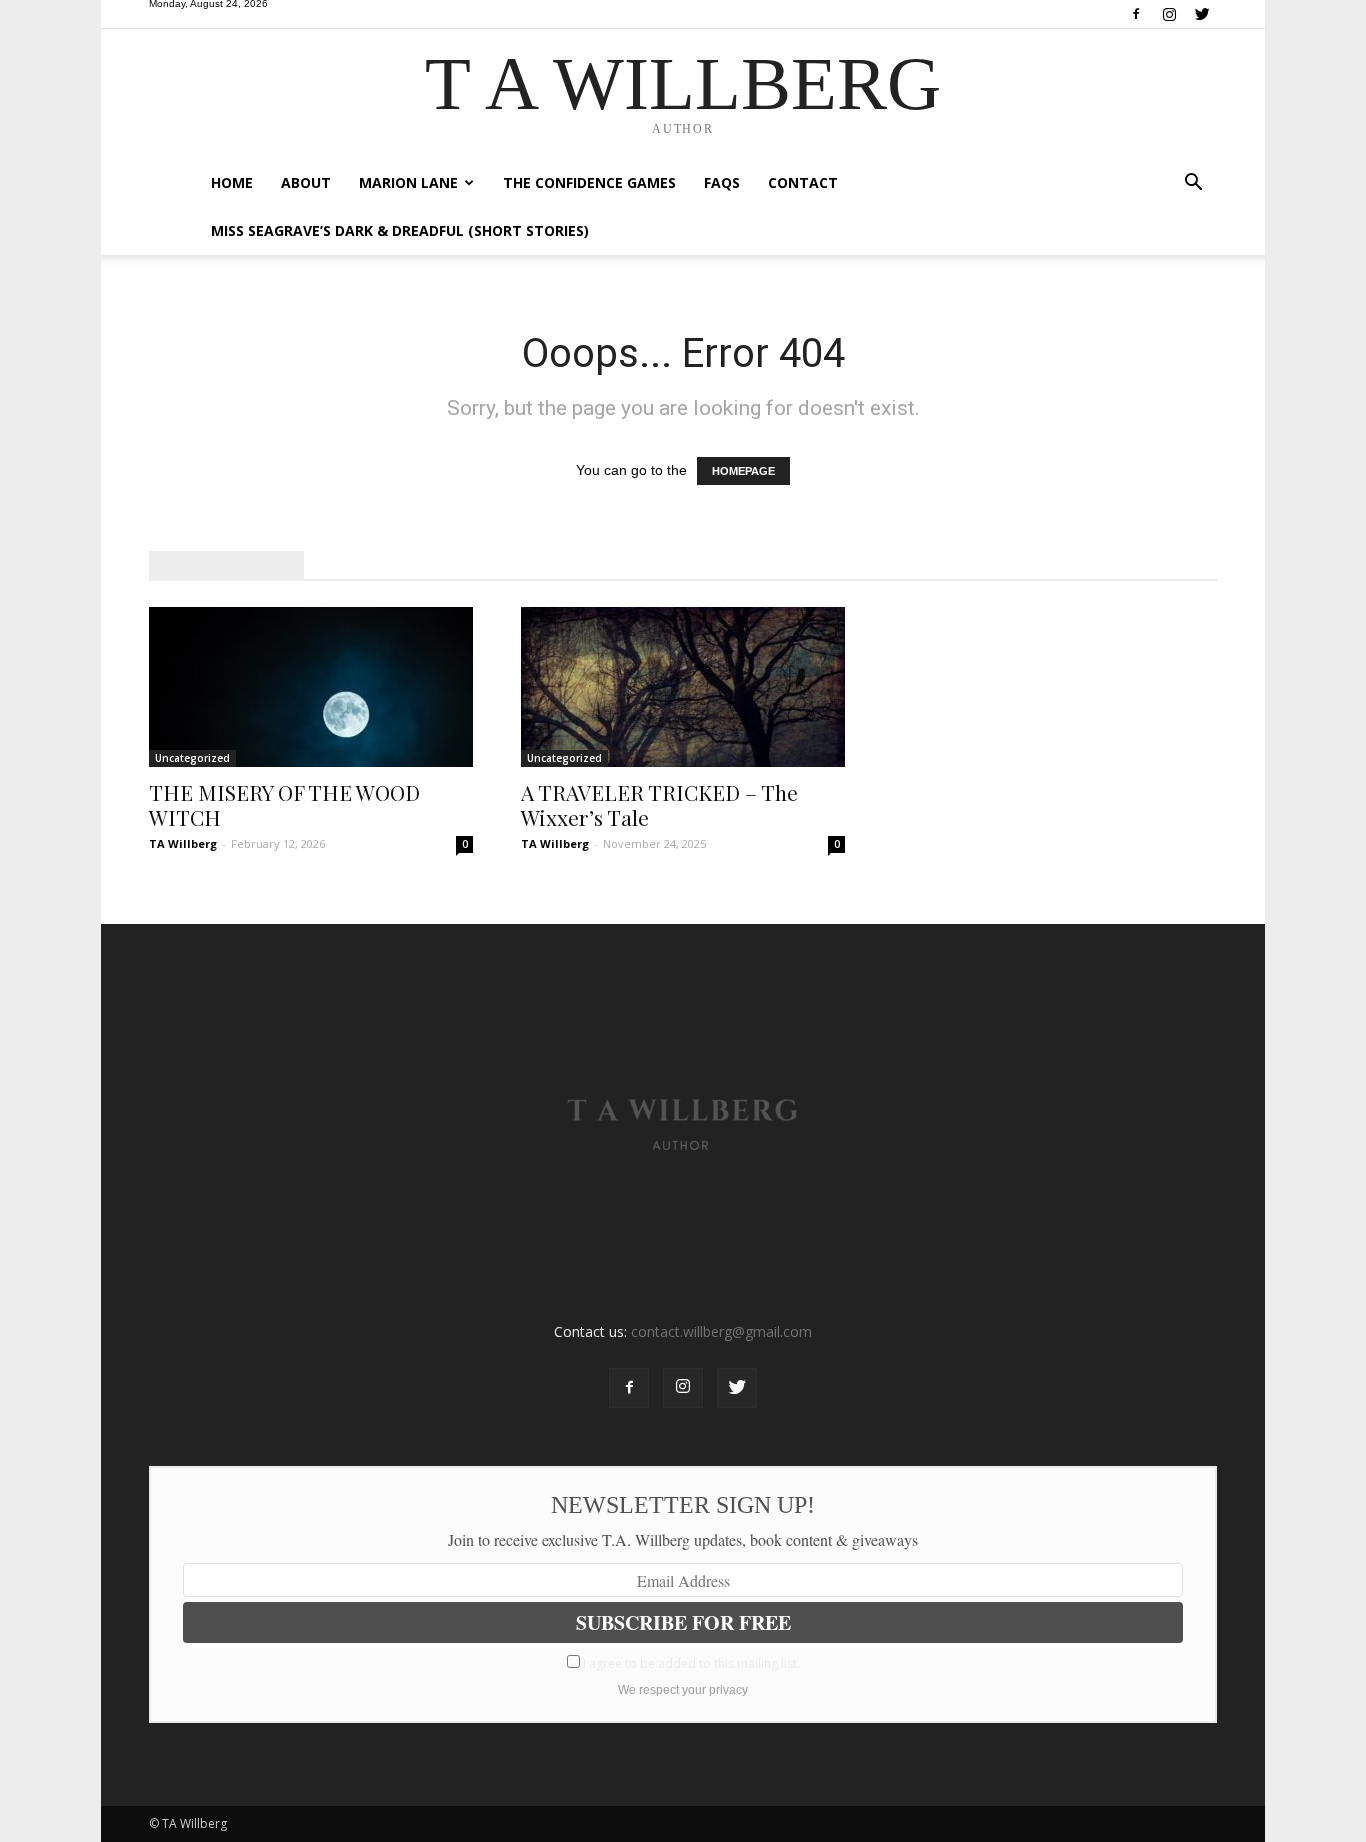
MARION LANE (408, 182)
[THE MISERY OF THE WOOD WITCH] (311, 687)
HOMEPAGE (743, 471)
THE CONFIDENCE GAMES (589, 182)
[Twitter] (1202, 15)
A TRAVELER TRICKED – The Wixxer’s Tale (659, 804)
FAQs (722, 182)
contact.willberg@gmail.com (721, 1331)
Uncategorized (192, 758)
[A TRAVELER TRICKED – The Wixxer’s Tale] (683, 687)
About (306, 182)
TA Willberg (183, 843)
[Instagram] (1169, 15)
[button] (1193, 184)
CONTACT (803, 182)
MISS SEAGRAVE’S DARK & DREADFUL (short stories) (400, 230)
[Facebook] (1136, 15)
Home (232, 182)
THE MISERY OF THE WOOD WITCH (284, 804)
